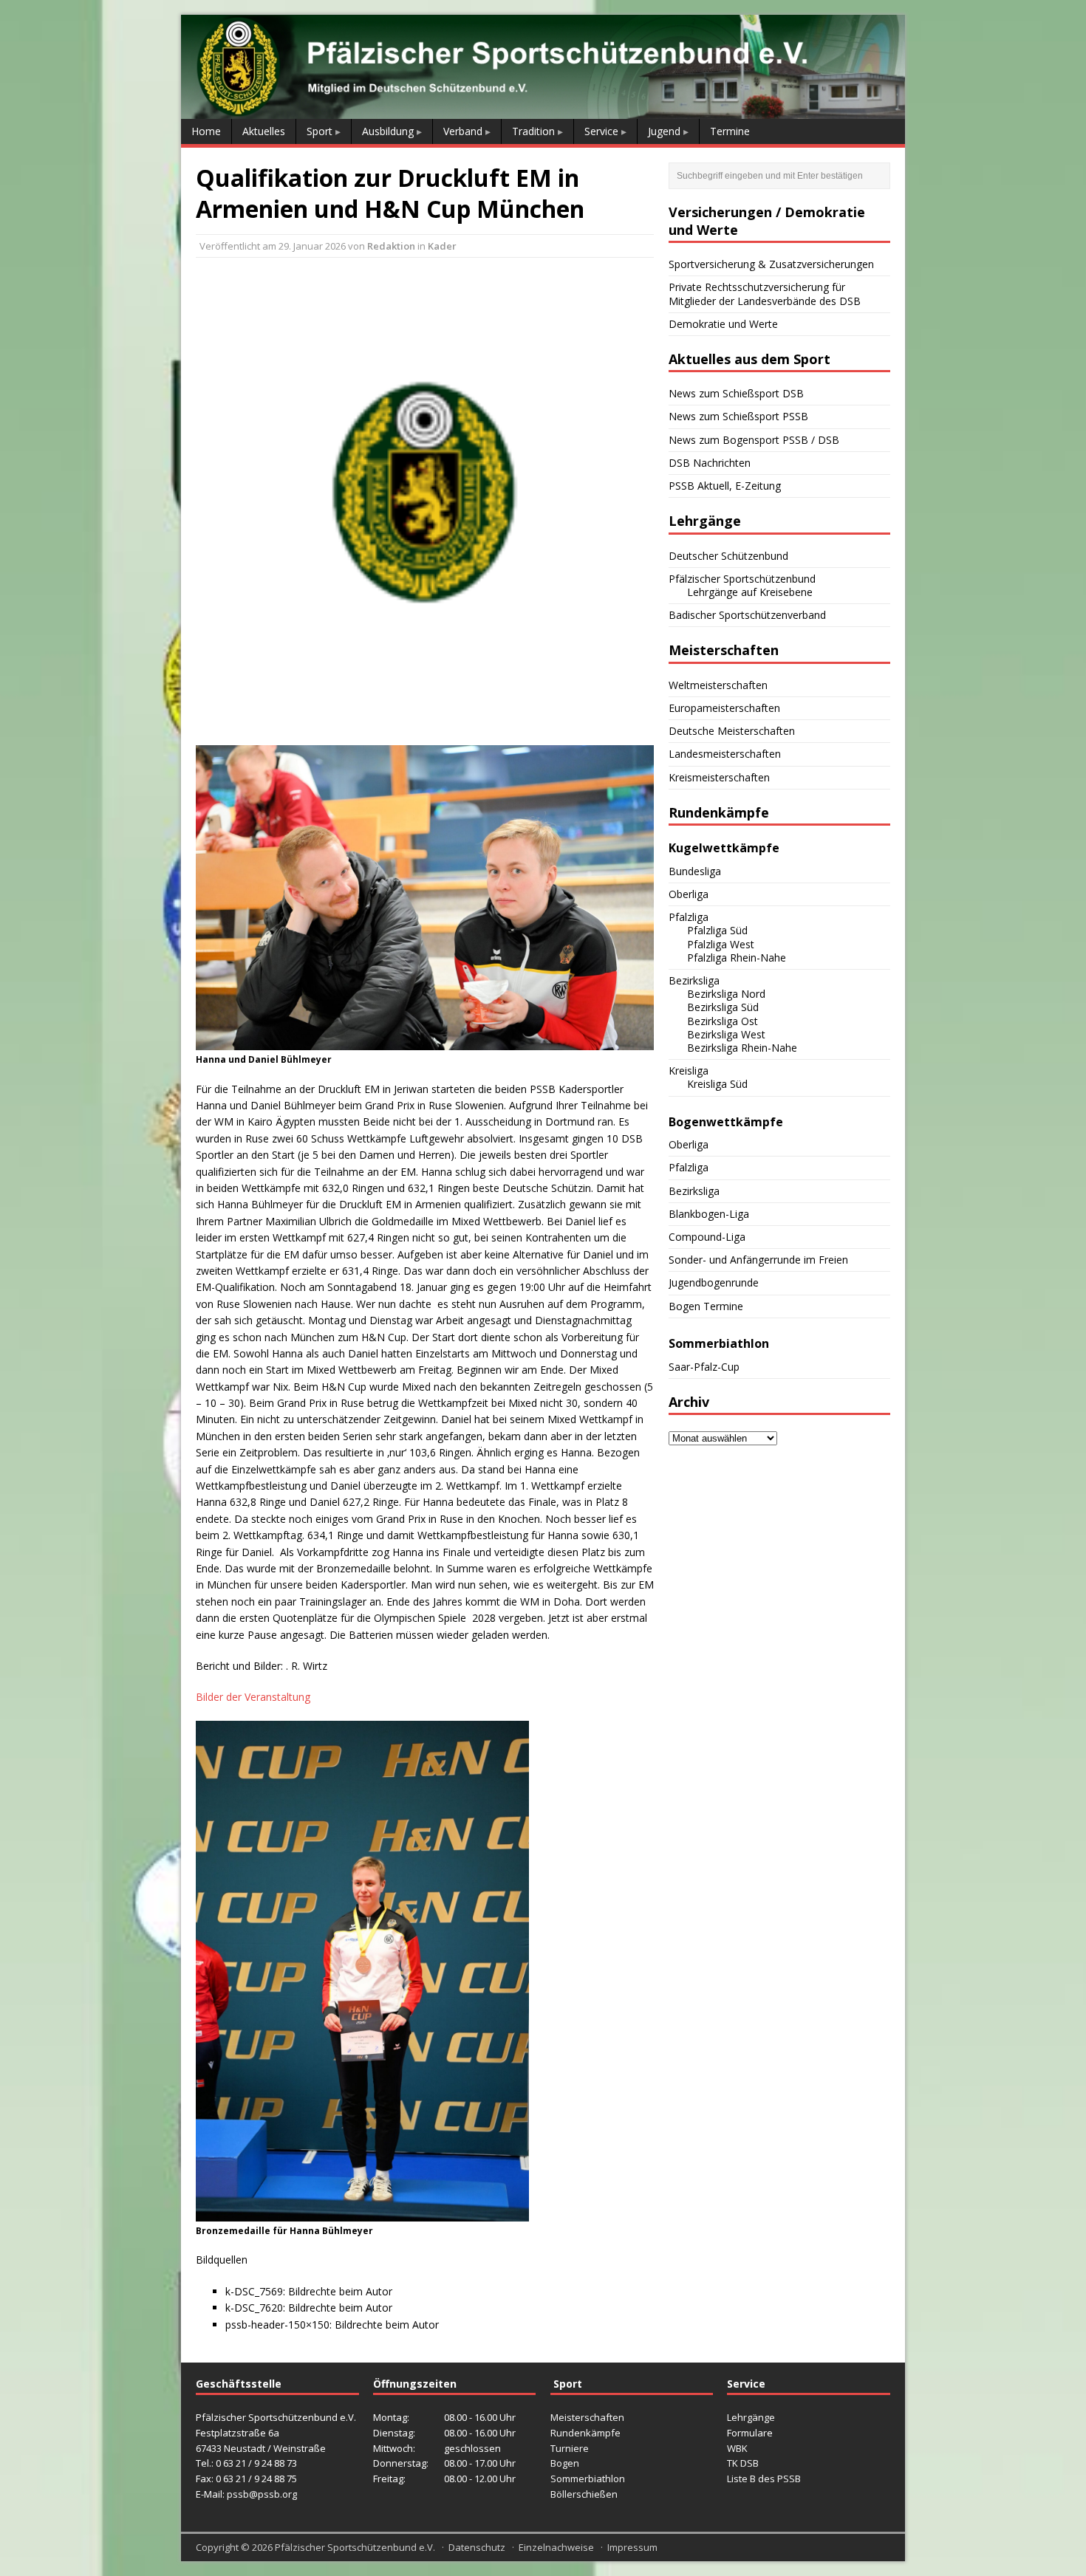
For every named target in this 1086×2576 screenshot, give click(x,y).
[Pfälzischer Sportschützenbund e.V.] (543, 110)
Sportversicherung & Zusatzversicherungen (771, 264)
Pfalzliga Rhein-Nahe (737, 958)
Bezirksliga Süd (723, 1007)
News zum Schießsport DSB (736, 393)
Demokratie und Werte (723, 324)
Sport (320, 131)
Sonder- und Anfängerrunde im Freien (758, 1260)
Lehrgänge (751, 2417)
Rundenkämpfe (585, 2433)
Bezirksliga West (726, 1034)
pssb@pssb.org (262, 2494)
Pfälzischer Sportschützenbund (742, 579)
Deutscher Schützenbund (728, 556)
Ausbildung (388, 131)
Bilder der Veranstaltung (253, 1697)
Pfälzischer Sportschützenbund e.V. (355, 2547)
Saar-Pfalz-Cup (704, 1367)
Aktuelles (264, 131)
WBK (737, 2448)
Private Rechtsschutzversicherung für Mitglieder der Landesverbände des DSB (765, 294)
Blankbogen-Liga (709, 1214)
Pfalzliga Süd (717, 930)
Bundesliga (695, 871)
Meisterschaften (587, 2417)
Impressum (632, 2547)
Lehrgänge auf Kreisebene (750, 592)
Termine (730, 131)
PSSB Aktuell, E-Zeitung (725, 486)
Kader (442, 246)
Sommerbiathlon (588, 2479)
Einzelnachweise (556, 2547)
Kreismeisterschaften (719, 777)
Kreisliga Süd (717, 1084)
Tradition (533, 131)
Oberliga (689, 894)
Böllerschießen (584, 2494)
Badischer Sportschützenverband (747, 615)
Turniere (570, 2448)
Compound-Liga (707, 1237)
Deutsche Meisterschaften (732, 731)
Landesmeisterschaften (725, 754)
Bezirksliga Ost (723, 1021)
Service (601, 131)
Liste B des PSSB (764, 2479)
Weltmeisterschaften (718, 685)
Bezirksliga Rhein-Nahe (742, 1048)
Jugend (664, 131)
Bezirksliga (694, 980)
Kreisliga (689, 1071)
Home (206, 131)
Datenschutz (477, 2547)
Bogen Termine (706, 1306)
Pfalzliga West (721, 944)
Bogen (565, 2463)
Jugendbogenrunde (714, 1282)
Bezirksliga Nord (726, 994)
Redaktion (391, 246)
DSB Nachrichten (710, 463)
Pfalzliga (689, 917)
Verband (463, 131)
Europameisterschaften (724, 708)
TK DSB (743, 2463)
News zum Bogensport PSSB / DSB (754, 440)
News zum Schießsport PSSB (738, 416)
